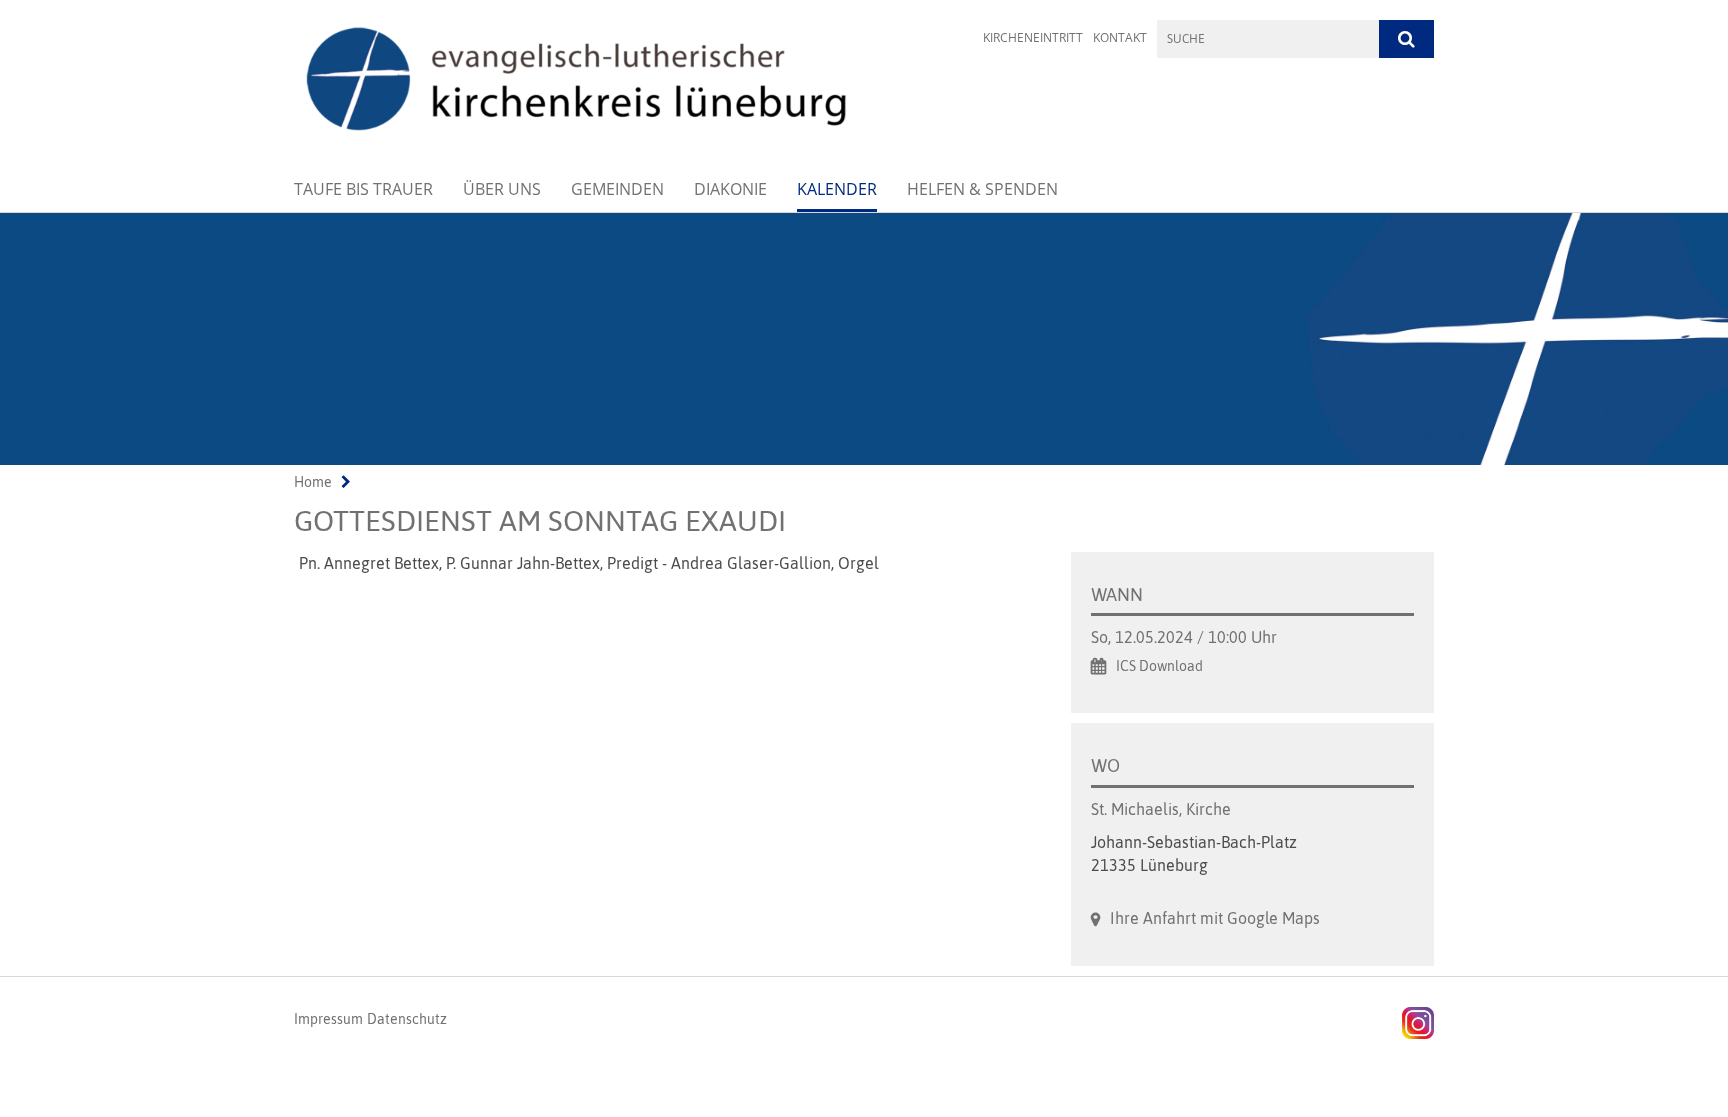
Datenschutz (407, 1019)
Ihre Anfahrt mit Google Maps (1215, 918)
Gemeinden (617, 189)
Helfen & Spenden (982, 189)
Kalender (837, 189)
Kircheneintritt (1033, 37)
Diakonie (730, 189)
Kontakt (1120, 37)
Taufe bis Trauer (363, 189)
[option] (864, 339)
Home (313, 482)
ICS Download (1159, 666)
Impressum (328, 1019)
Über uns (502, 189)
